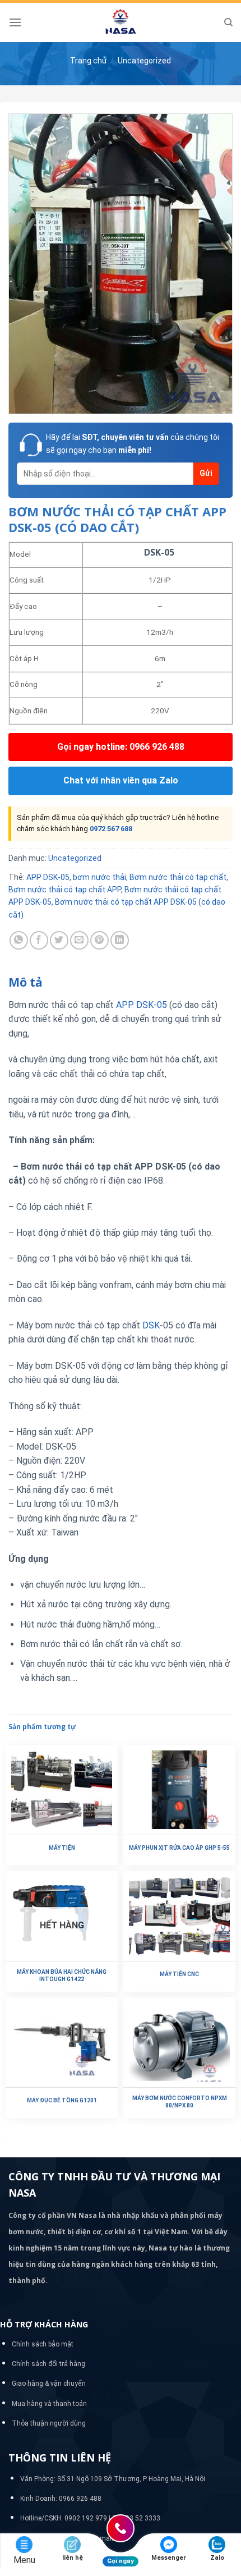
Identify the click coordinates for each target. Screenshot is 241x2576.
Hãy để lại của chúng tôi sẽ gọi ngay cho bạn (133, 443)
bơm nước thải (99, 877)
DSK (151, 1325)
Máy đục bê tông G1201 (62, 2100)
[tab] (121, 983)
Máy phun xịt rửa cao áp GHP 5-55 (179, 1848)
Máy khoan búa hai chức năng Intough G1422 (62, 1975)
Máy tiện (62, 1848)
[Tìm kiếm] (228, 22)
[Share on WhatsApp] (19, 940)
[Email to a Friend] (79, 940)
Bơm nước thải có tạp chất (178, 877)
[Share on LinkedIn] (120, 940)
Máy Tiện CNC (179, 1974)
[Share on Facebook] (39, 940)
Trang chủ (88, 61)
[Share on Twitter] (59, 940)
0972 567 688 (111, 829)
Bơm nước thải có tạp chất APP (65, 890)
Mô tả (26, 982)
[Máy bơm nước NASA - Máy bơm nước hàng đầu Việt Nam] (121, 22)
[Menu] (15, 22)
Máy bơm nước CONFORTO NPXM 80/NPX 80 (180, 2102)
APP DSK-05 (48, 877)
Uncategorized (144, 61)
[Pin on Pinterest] (99, 940)
